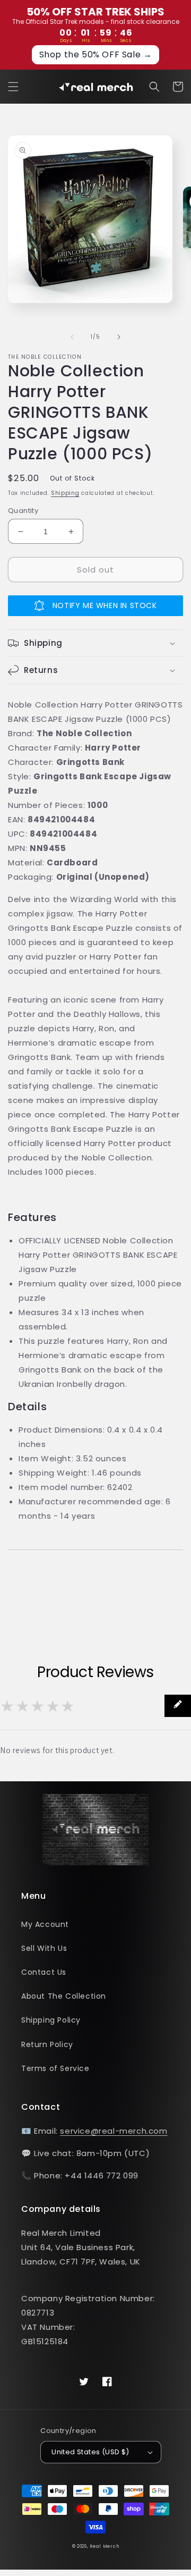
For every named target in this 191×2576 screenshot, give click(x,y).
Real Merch (104, 2546)
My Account (45, 1924)
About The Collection (64, 1996)
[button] (13, 87)
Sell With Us (44, 1948)
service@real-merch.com (114, 2131)
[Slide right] (119, 337)
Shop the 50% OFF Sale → (96, 54)
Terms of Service (55, 2068)
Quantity (23, 511)
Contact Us (44, 1972)
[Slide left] (72, 337)
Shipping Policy (51, 2020)
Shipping (65, 493)
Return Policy (47, 2044)
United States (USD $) (90, 2452)
